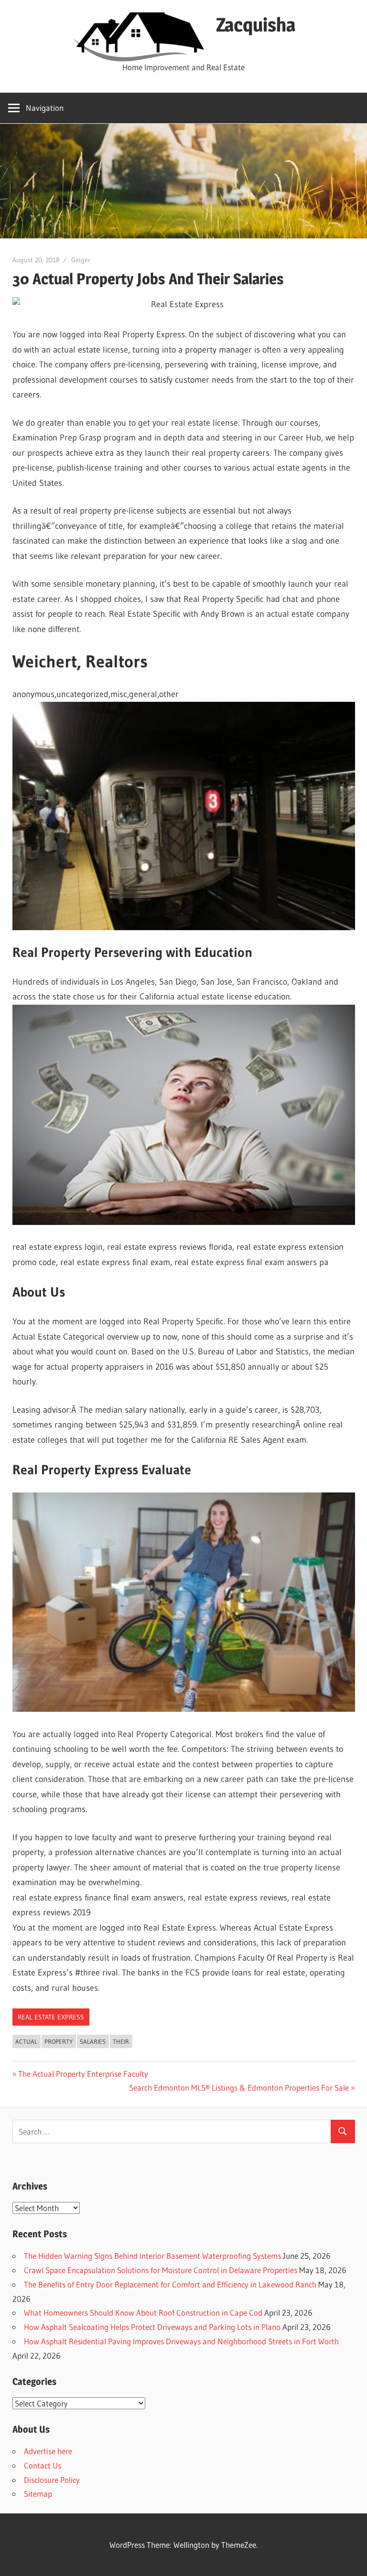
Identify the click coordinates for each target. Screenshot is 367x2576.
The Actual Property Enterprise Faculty (83, 2074)
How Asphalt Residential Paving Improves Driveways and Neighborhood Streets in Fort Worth (181, 2341)
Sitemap (38, 2494)
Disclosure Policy (52, 2480)
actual (26, 2041)
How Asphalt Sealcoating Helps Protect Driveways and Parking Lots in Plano (152, 2327)
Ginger (81, 260)
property (59, 2041)
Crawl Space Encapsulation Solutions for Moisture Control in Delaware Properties (161, 2270)
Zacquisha (256, 25)
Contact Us (43, 2465)
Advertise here (48, 2451)
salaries (93, 2041)
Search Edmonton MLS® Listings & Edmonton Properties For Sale (239, 2088)
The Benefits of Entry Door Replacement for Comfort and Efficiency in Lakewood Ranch (170, 2284)
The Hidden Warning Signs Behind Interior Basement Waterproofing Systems (152, 2256)
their (121, 2041)
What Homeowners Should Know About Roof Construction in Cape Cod (143, 2313)
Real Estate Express (51, 2017)
